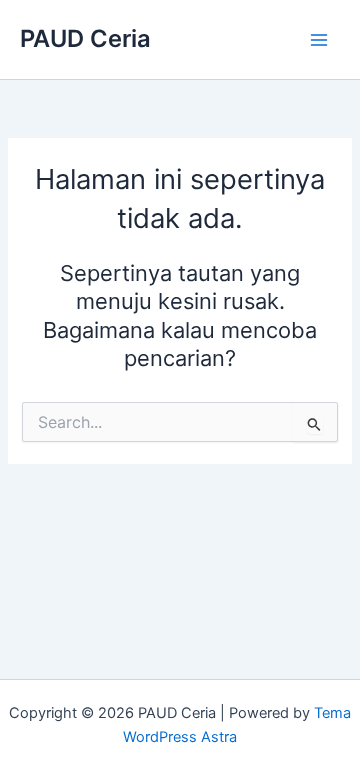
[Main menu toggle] (319, 40)
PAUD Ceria (85, 38)
